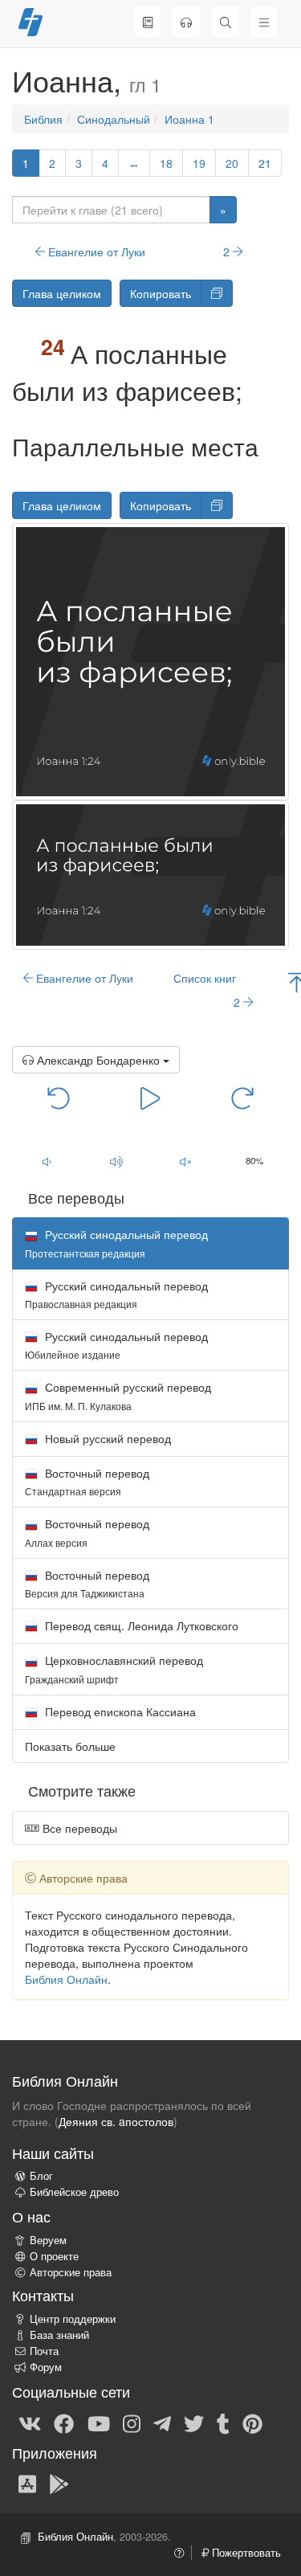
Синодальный (114, 119)
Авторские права (71, 2272)
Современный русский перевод (118, 1395)
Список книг (205, 978)
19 (199, 163)
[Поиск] (226, 22)
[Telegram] (162, 2423)
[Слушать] (186, 22)
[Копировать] (217, 293)
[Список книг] (148, 22)
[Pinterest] (252, 2423)
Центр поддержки (73, 2319)
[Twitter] (194, 2423)
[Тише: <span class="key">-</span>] (47, 1162)
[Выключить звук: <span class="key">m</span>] (185, 1162)
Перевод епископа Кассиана (119, 1711)
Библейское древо (74, 2192)
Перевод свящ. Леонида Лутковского (140, 1625)
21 (265, 163)
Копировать (161, 293)
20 (232, 163)
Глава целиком (62, 293)
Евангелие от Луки (95, 251)
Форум (46, 2367)
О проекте (54, 2256)
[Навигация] (264, 22)
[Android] (59, 2483)
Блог (41, 2176)
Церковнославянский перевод (114, 1668)
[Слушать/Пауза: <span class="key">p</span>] (150, 1098)
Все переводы (78, 1828)
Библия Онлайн (66, 1979)
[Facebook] (64, 2423)
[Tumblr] (223, 2423)
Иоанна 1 (189, 119)
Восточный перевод (87, 1481)
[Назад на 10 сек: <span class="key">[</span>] (59, 1098)
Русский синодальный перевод (116, 1294)
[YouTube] (99, 2423)
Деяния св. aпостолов (116, 2121)
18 (166, 163)
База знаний (59, 2335)
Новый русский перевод (106, 1438)
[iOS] (27, 2483)
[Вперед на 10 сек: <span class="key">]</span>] (242, 1098)
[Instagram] (132, 2423)
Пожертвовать (245, 2553)
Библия (43, 119)
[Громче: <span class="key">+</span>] (116, 1162)
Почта (44, 2351)
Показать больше (70, 1746)
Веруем (48, 2240)
